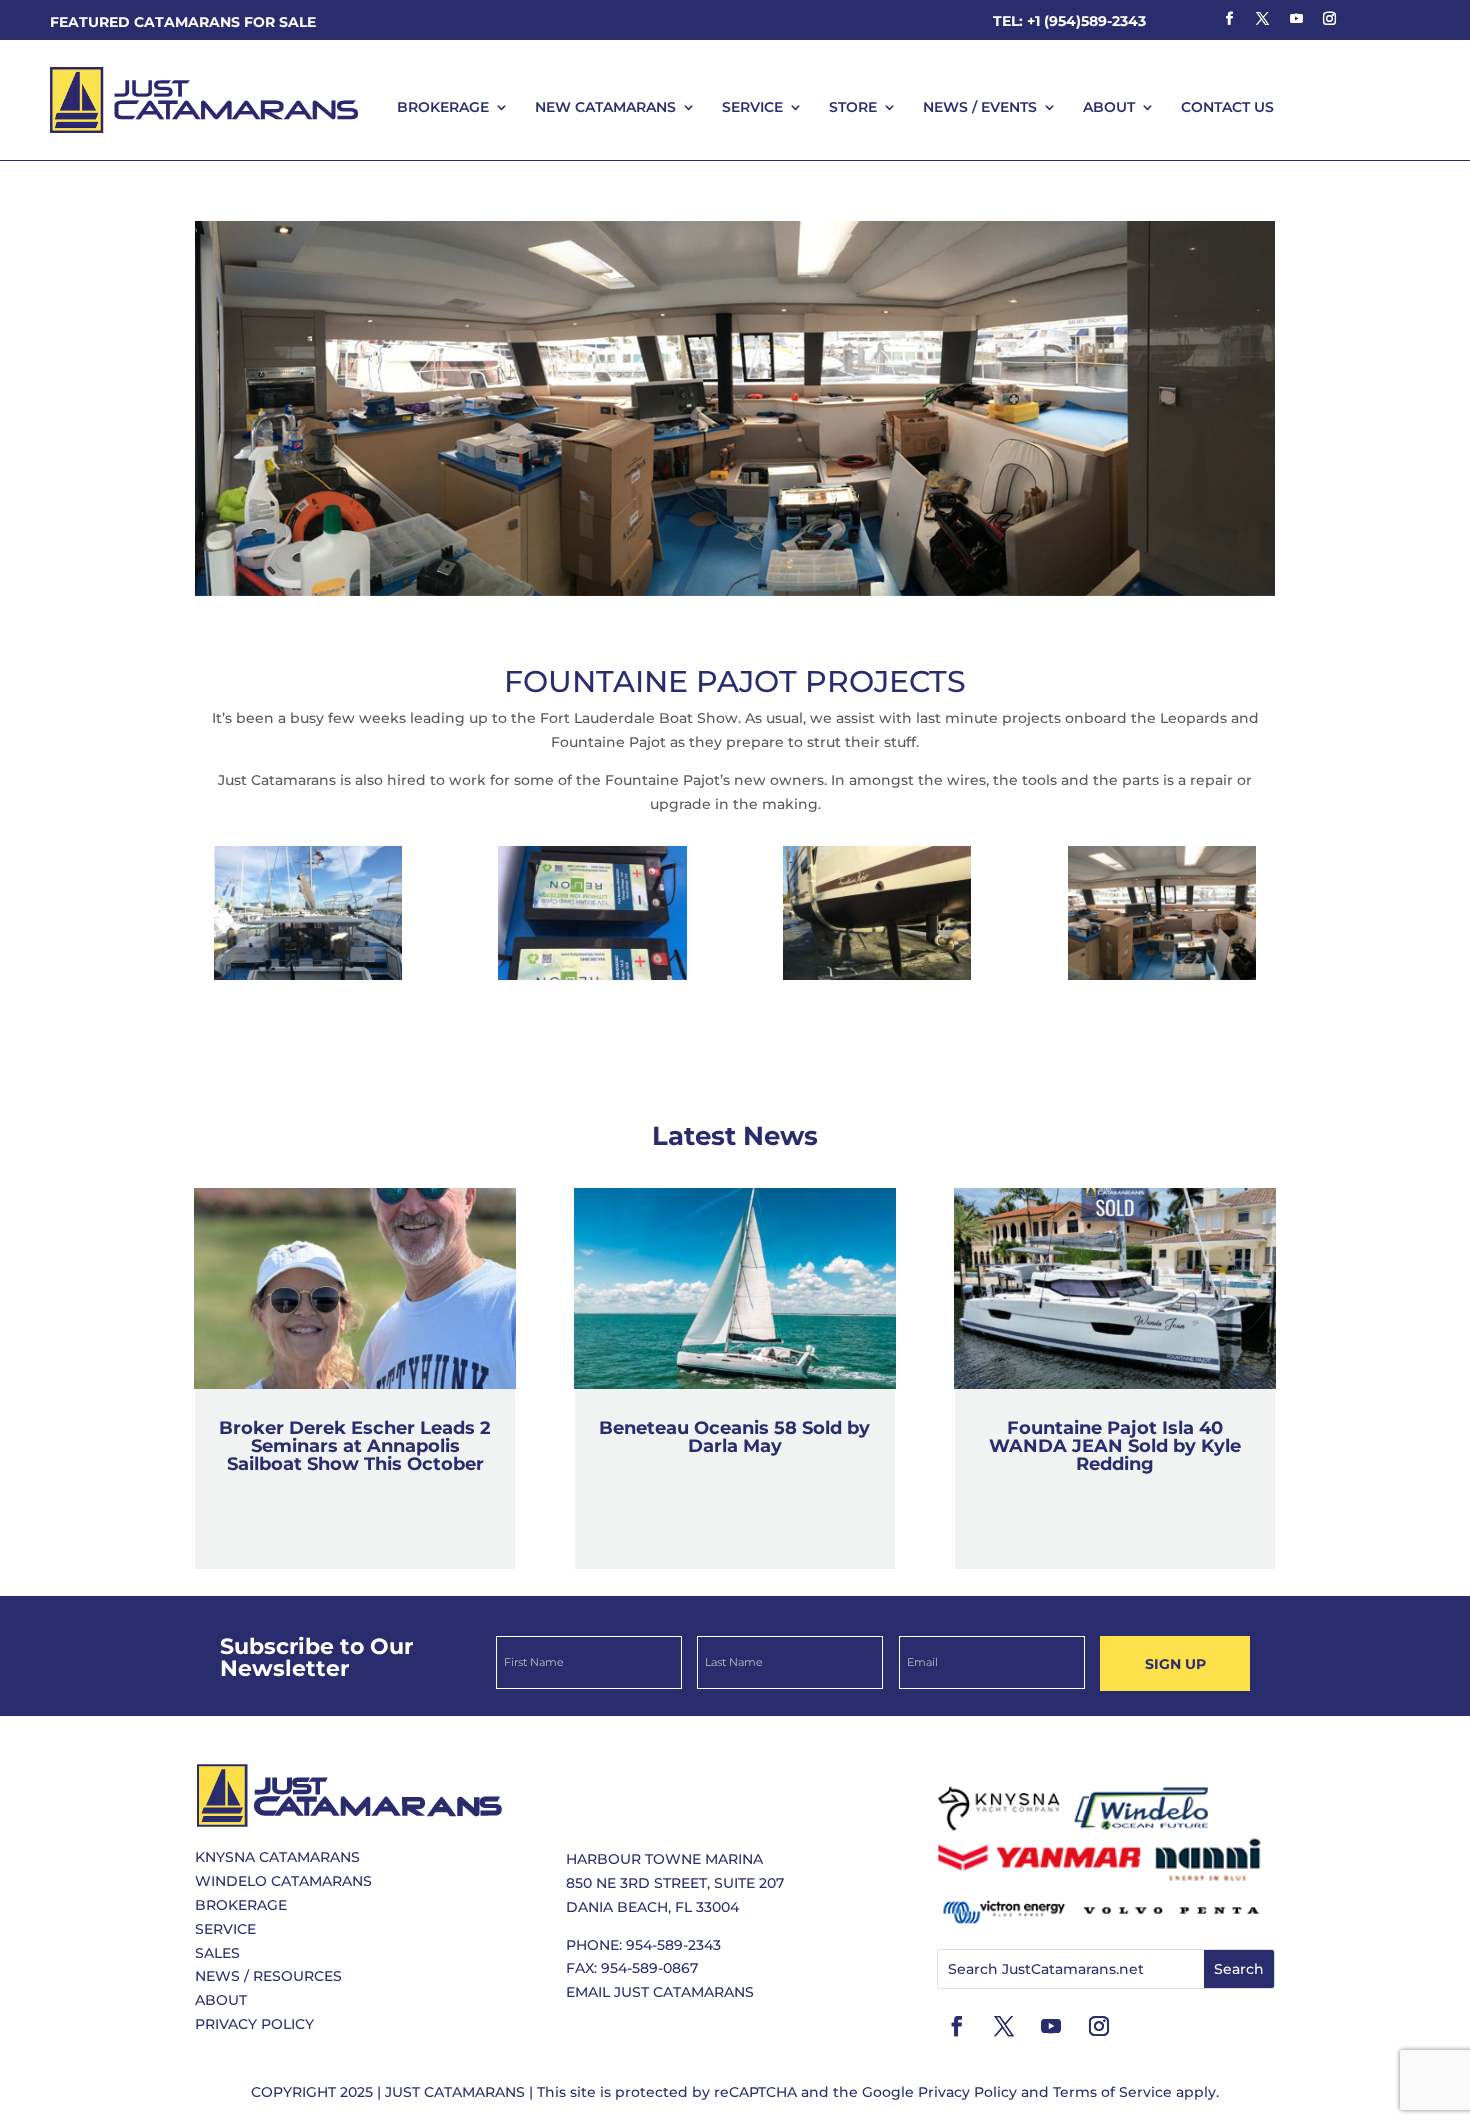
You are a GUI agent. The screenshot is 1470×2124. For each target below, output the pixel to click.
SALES (217, 1953)
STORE (853, 107)
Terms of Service (1112, 2092)
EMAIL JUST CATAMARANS (660, 1992)
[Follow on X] (1263, 19)
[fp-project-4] (877, 980)
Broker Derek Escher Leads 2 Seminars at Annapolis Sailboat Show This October (355, 1446)
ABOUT (1109, 107)
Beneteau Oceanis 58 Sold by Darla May (734, 1437)
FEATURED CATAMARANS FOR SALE (183, 22)
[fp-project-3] (592, 980)
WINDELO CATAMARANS (283, 1881)
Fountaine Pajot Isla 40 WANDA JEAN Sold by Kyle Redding (1115, 1446)
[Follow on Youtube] (1296, 19)
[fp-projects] (1162, 980)
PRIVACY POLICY (254, 2024)
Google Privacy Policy (939, 2092)
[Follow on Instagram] (1329, 19)
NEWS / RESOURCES (268, 1976)
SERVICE (752, 107)
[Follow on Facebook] (1229, 19)
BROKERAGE (443, 107)
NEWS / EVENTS (980, 107)
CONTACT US (1227, 107)
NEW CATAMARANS (605, 107)
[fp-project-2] (308, 980)
